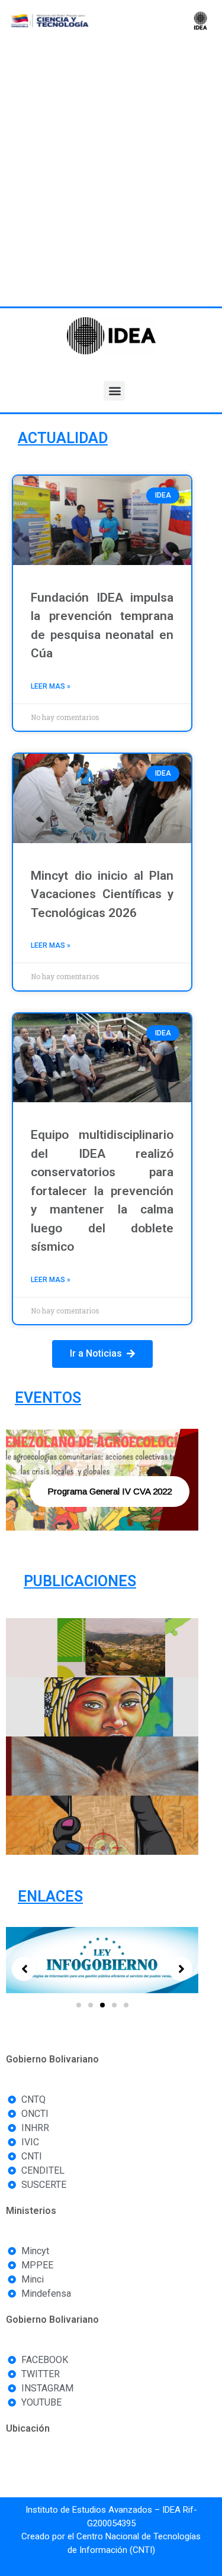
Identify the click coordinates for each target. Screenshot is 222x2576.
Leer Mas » (51, 686)
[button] (114, 391)
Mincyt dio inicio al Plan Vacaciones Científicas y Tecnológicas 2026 (102, 894)
